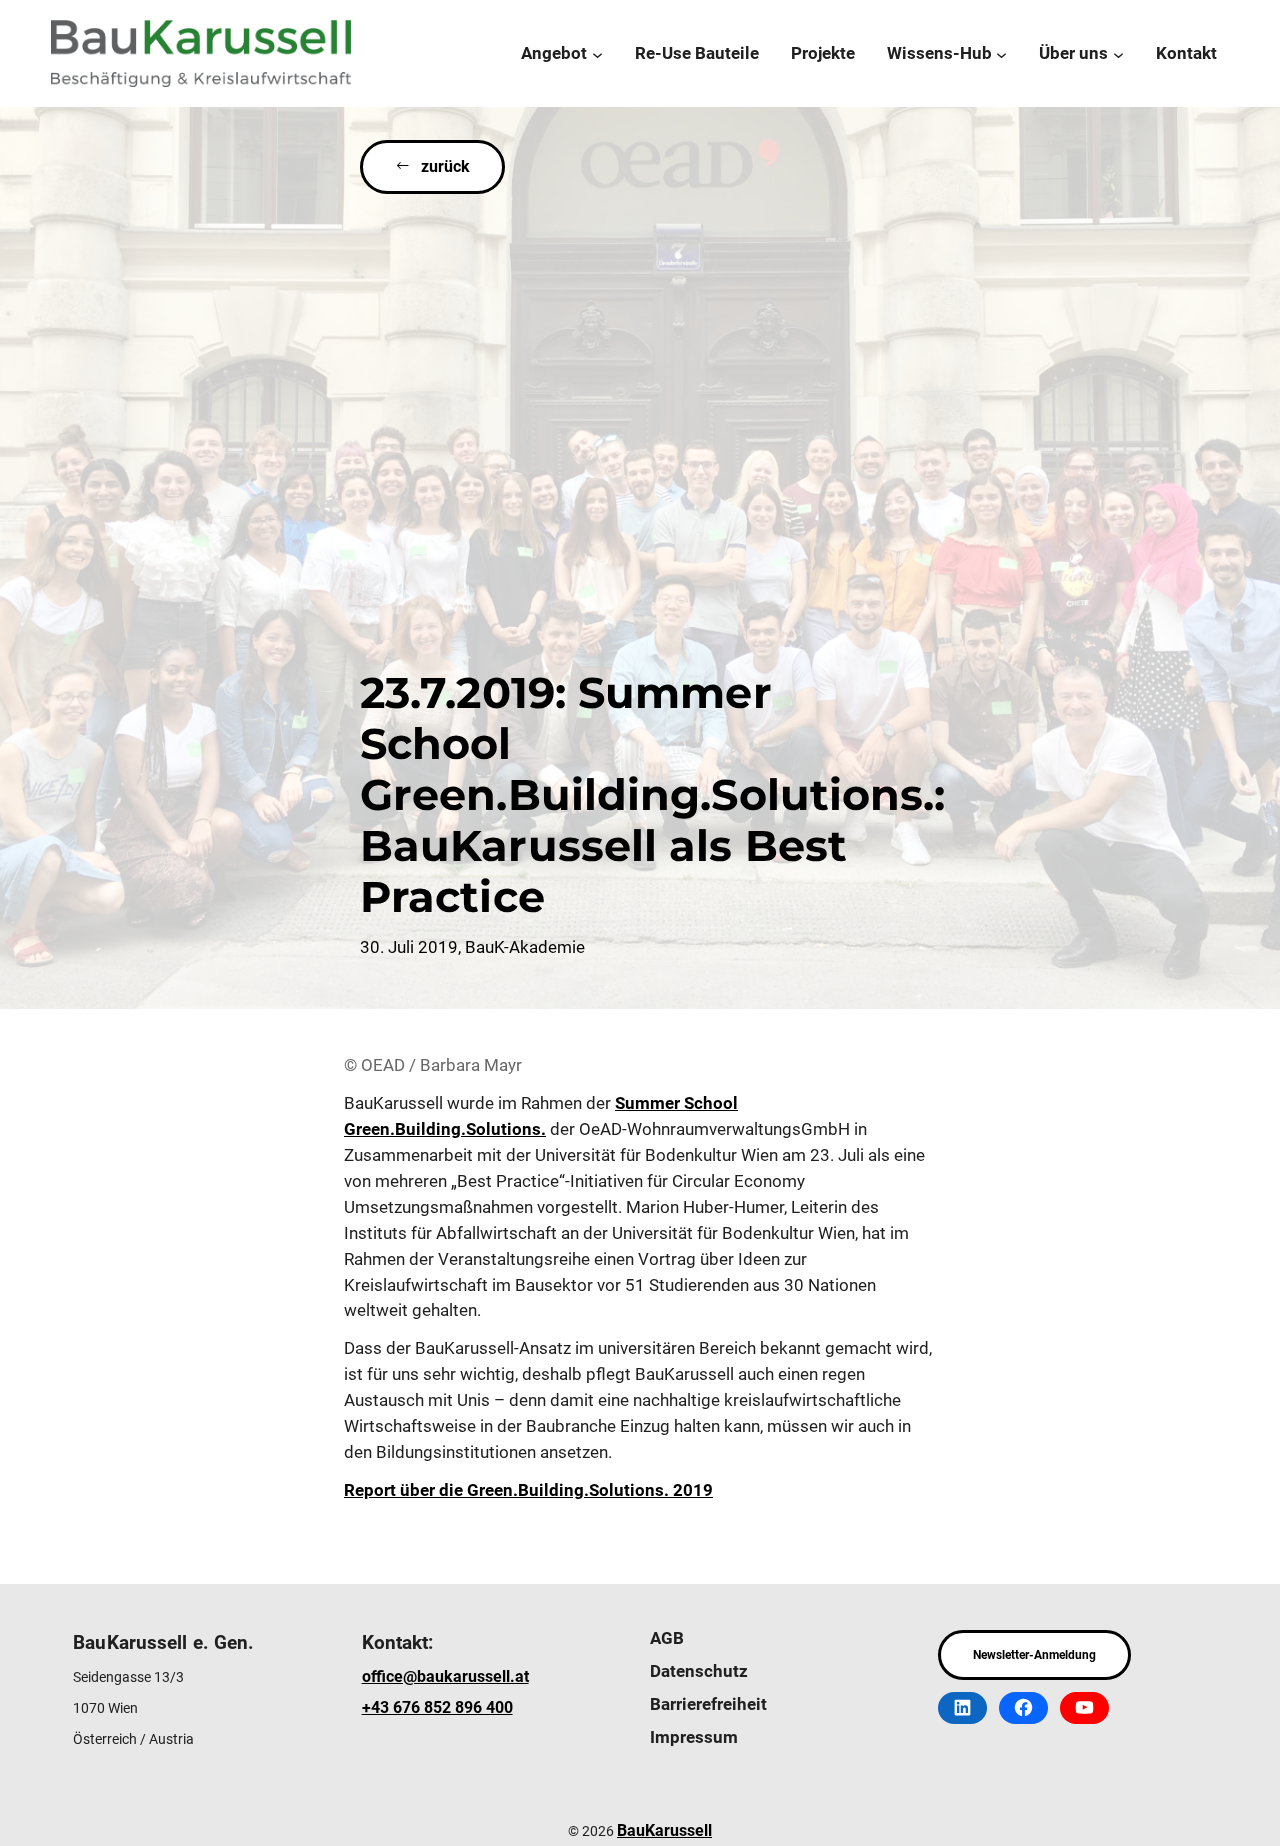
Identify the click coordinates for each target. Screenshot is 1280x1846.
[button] (432, 167)
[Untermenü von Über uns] (1118, 53)
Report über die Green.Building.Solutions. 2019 (528, 1490)
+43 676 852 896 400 (437, 1707)
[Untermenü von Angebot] (597, 53)
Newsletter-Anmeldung (1034, 1654)
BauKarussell (664, 1830)
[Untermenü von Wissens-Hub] (1001, 53)
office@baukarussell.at (445, 1676)
